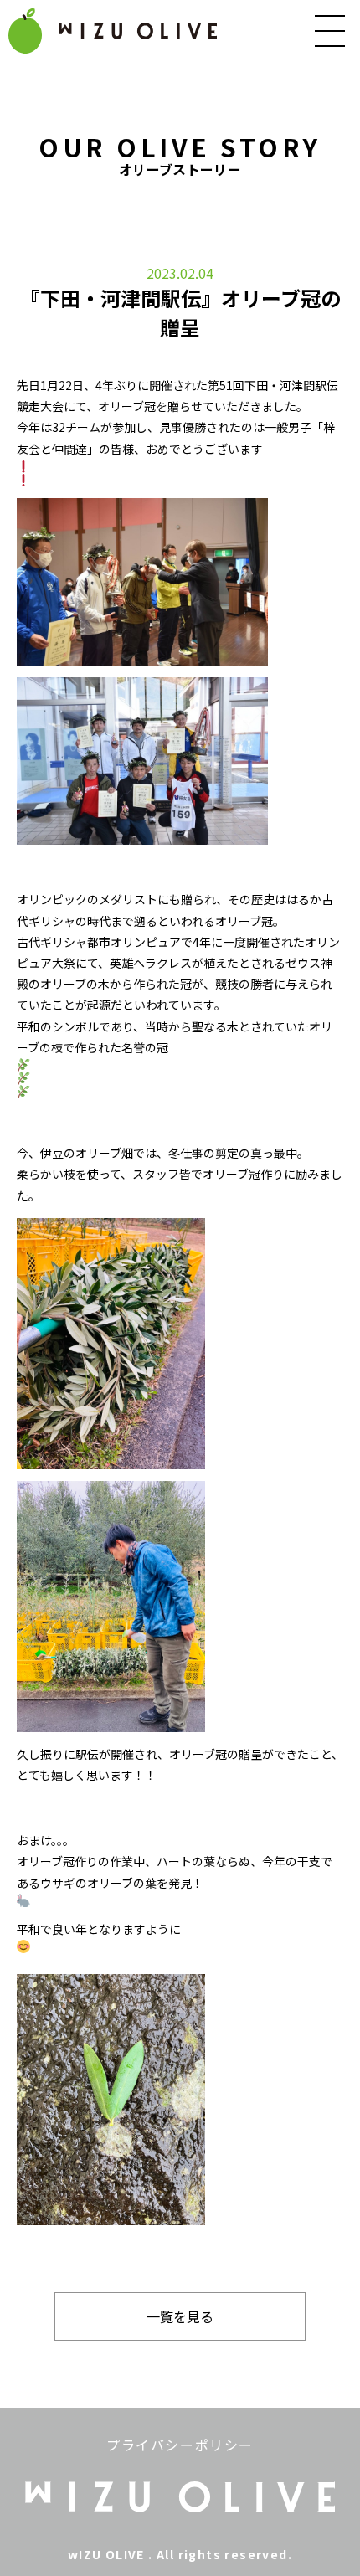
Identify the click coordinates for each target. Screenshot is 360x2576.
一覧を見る (180, 2316)
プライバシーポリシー (180, 2445)
